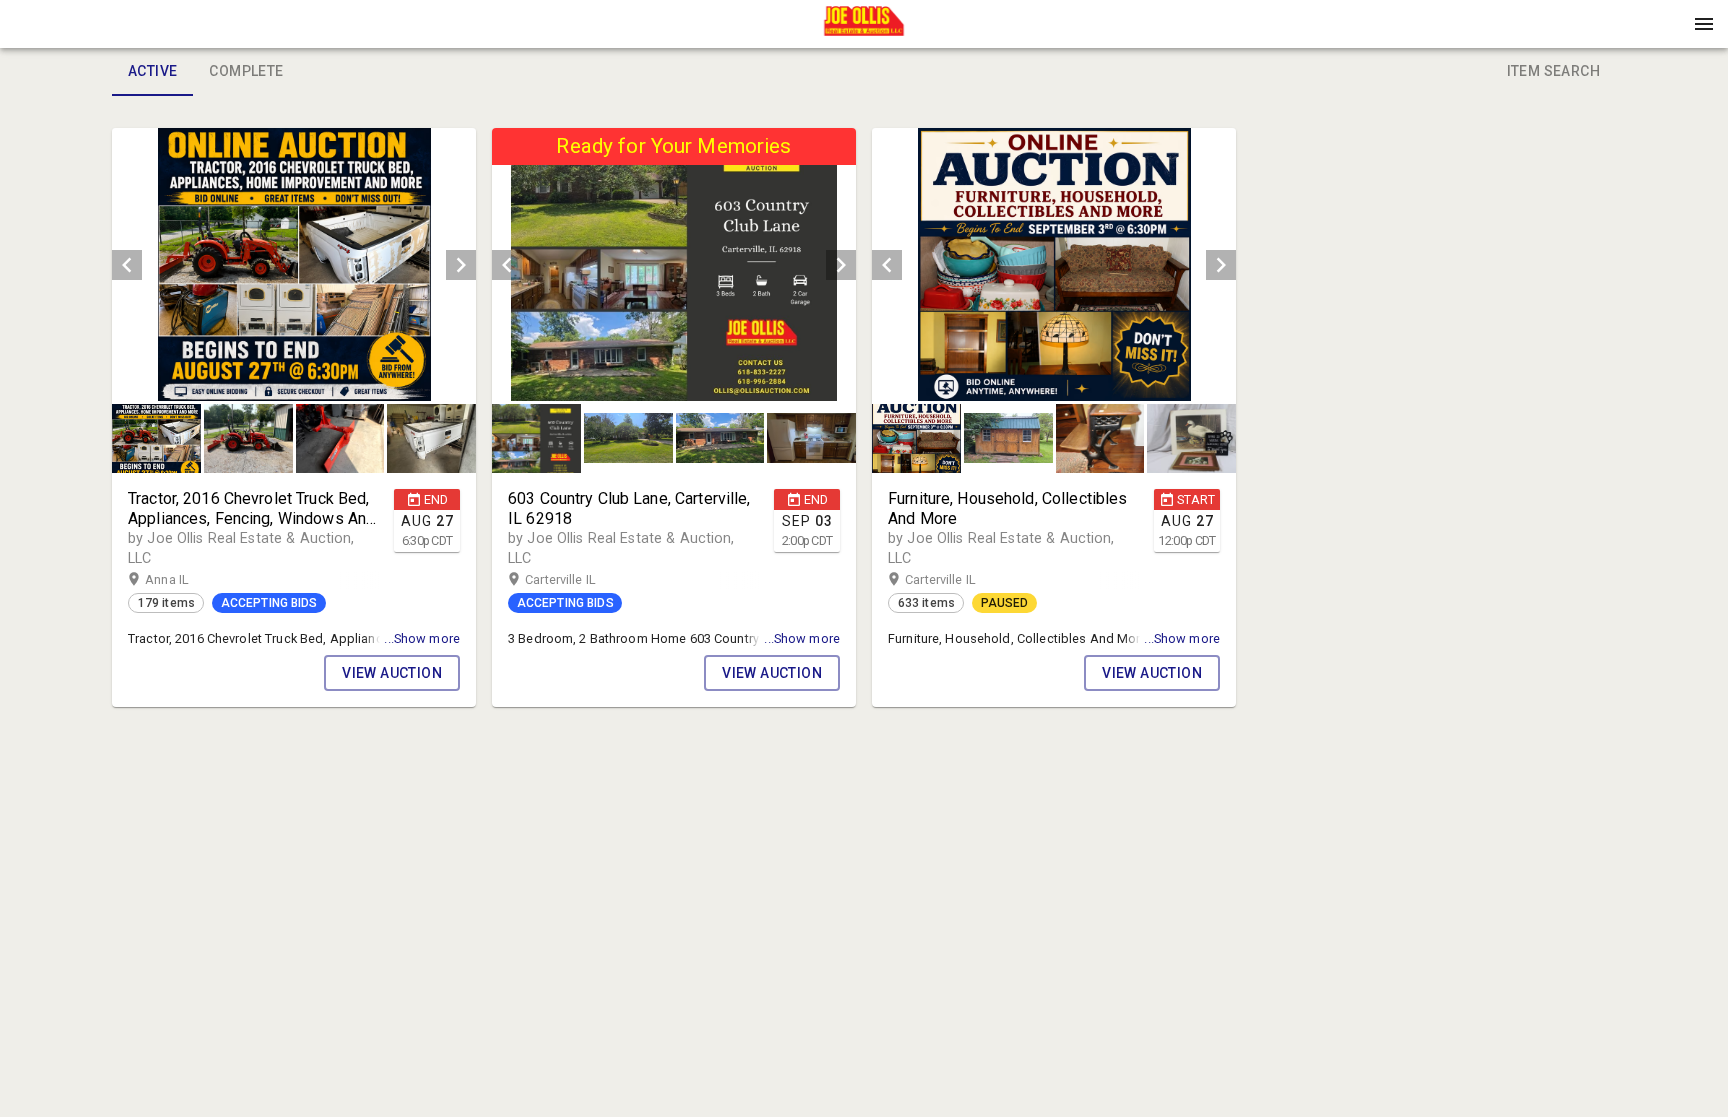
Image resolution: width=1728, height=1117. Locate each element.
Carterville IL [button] (580, 579)
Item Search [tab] (1553, 71)
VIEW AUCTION (392, 673)
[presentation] (864, 24)
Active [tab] (152, 71)
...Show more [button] (422, 638)
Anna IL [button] (186, 579)
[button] (864, 31)
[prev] (127, 265)
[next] (461, 265)
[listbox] (294, 264)
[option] (294, 264)
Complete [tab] (246, 71)
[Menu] (1704, 24)
